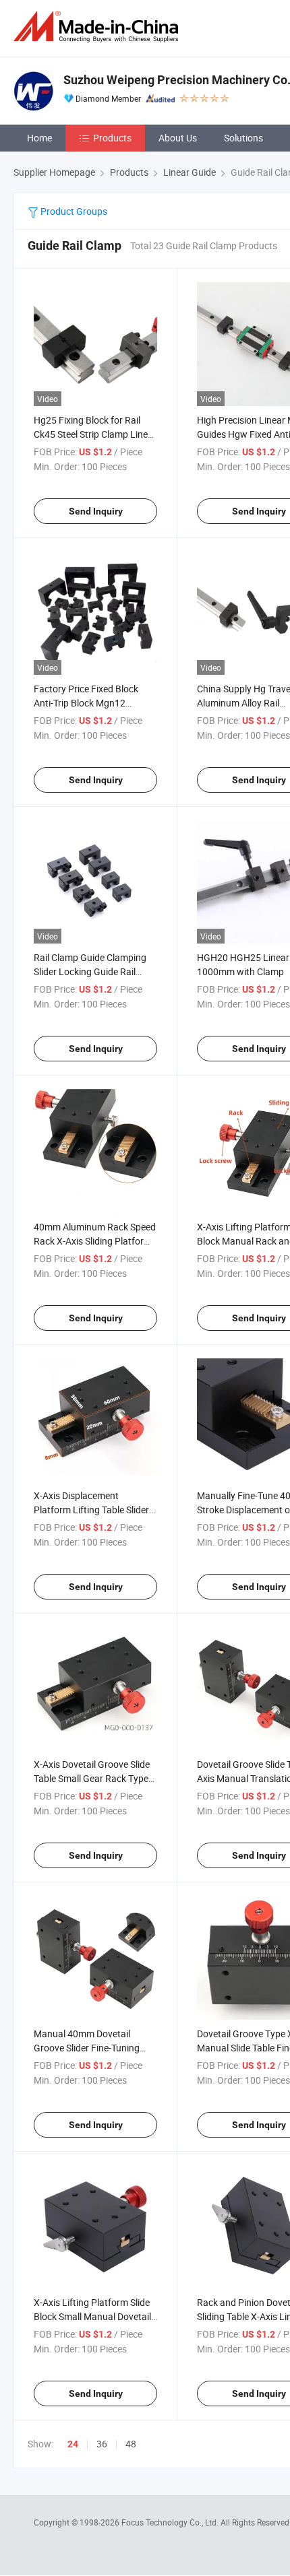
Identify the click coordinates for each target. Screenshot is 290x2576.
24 (73, 2444)
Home (39, 138)
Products (112, 138)
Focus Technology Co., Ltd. (171, 2522)
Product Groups (73, 211)
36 (102, 2444)
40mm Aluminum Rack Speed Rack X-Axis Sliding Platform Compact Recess (95, 1241)
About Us (178, 138)
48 (131, 2444)
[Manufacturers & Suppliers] (98, 27)
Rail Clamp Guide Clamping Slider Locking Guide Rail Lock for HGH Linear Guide (90, 971)
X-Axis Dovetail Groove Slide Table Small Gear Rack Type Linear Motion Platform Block (95, 1778)
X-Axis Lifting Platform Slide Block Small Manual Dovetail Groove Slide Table (92, 2316)
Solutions (243, 138)
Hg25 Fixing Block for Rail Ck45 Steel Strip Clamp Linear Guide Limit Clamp (95, 434)
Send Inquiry (96, 511)
